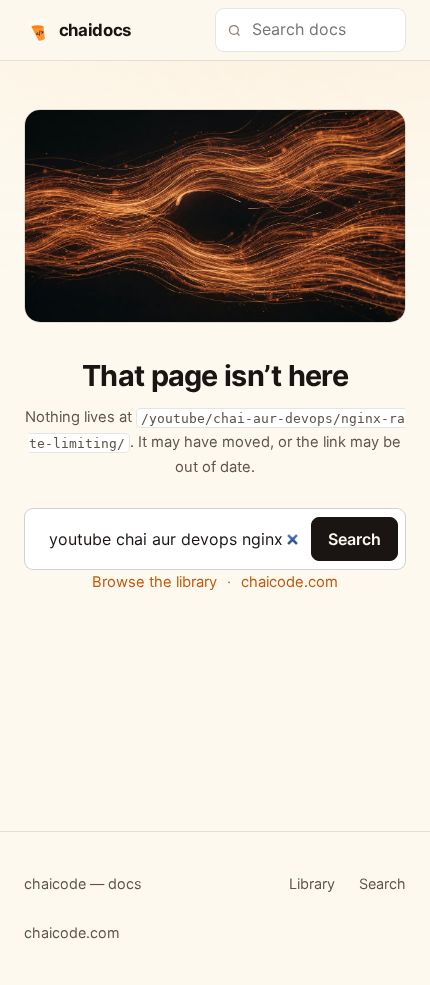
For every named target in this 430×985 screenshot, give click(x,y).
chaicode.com (289, 582)
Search (354, 539)
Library (312, 883)
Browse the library (154, 582)
